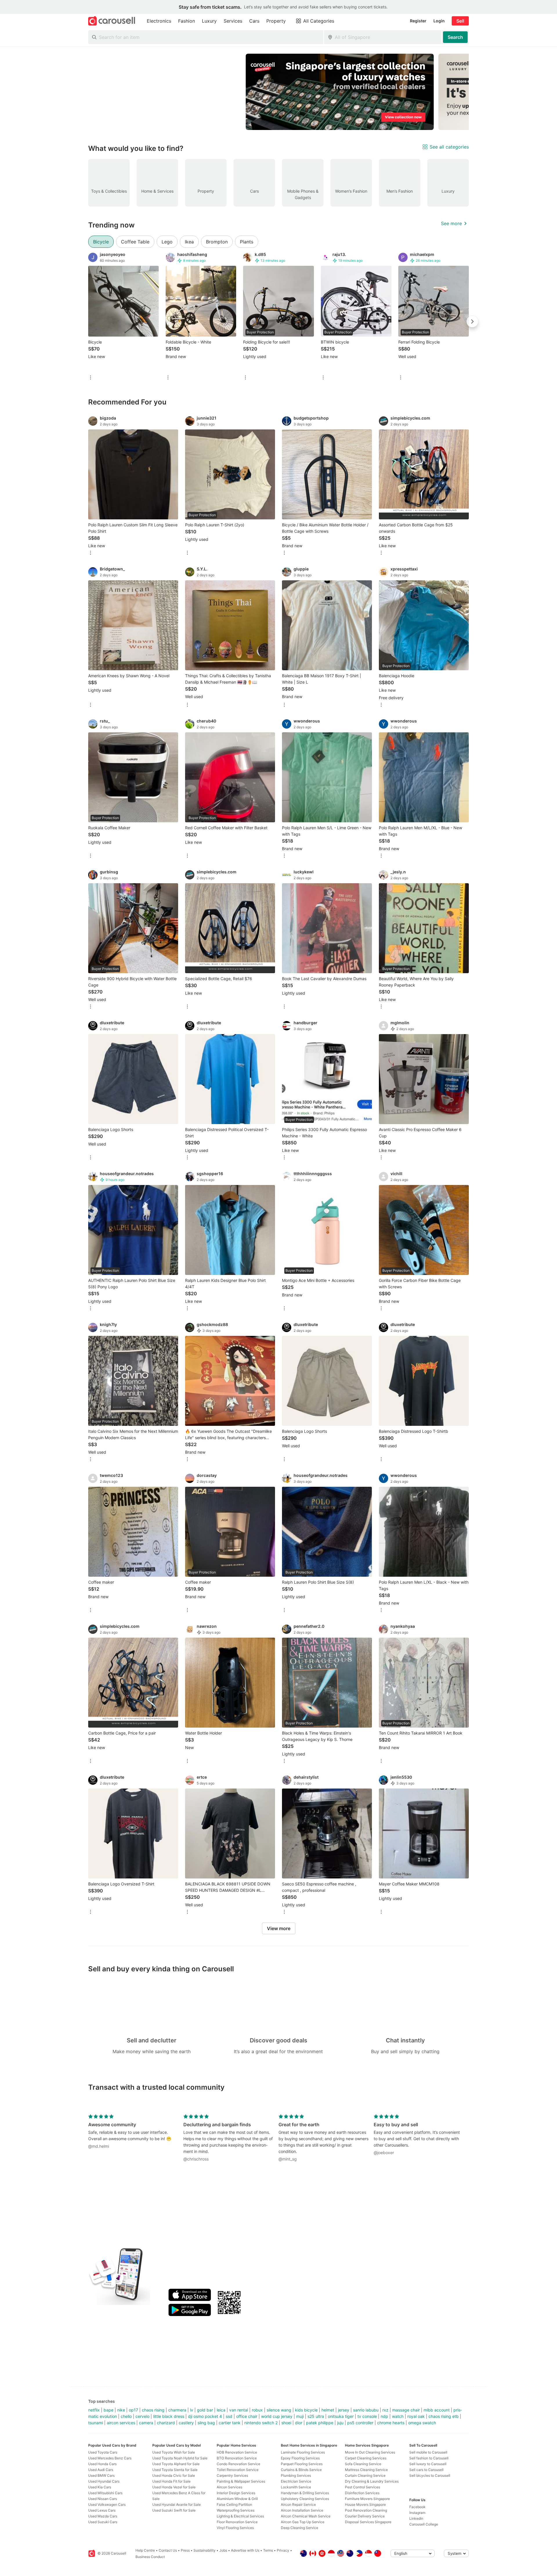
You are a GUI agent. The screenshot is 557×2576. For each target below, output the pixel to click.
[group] (278, 92)
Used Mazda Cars (103, 2516)
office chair (247, 2416)
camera (146, 2423)
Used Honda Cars (102, 2464)
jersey (344, 2410)
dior (299, 2423)
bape (108, 2410)
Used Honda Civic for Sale (174, 2475)
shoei (286, 2423)
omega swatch (422, 2423)
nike (121, 2410)
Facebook (417, 2507)
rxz (385, 2410)
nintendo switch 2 (261, 2423)
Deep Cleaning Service (300, 2528)
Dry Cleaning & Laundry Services (372, 2481)
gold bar (205, 2410)
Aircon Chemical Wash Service (306, 2516)
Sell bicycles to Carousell (430, 2475)
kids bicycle (306, 2410)
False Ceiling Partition (234, 2504)
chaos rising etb (444, 2416)
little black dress (169, 2416)
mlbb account (437, 2410)
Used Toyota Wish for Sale (174, 2452)
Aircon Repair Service (298, 2504)
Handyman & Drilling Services (305, 2493)
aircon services (121, 2423)
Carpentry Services (232, 2475)
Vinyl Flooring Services (235, 2528)
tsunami (96, 2423)
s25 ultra (316, 2416)
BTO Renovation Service (237, 2458)
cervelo (142, 2416)
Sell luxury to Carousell (428, 2464)
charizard (166, 2423)
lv (192, 2410)
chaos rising (153, 2410)
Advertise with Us (245, 2550)
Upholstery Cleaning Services (305, 2499)
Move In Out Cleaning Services (370, 2452)
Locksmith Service (296, 2487)
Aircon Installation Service (302, 2510)
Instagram (417, 2513)
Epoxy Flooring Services (300, 2458)
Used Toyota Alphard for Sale (176, 2464)
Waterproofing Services (236, 2510)
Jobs (223, 2550)
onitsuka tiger (341, 2416)
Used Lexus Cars (102, 2510)
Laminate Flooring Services (303, 2452)
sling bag (206, 2423)
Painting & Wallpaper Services (241, 2481)
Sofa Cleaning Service (363, 2464)
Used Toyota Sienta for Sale (175, 2470)
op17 (133, 2410)
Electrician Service (296, 2481)
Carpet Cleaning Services (366, 2458)
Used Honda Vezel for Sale (174, 2487)
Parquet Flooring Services (302, 2464)
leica (221, 2410)
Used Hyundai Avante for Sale (177, 2504)
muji (300, 2416)
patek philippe (320, 2423)
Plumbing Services (296, 2475)
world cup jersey (277, 2416)
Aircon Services (229, 2487)
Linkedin (416, 2518)
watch (398, 2416)
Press (185, 2550)
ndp (384, 2416)
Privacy (283, 2550)
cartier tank (230, 2423)
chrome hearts (391, 2423)
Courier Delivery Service (365, 2516)
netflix (94, 2410)
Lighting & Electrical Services (240, 2516)
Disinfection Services (362, 2493)
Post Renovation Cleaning (366, 2510)
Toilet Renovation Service (238, 2470)
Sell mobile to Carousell (428, 2452)
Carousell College (424, 2524)
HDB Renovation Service (237, 2452)
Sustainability (205, 2550)
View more (279, 1928)
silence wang (279, 2410)
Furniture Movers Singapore (367, 2499)
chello (126, 2416)
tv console (367, 2416)
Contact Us (168, 2550)
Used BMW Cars (101, 2475)
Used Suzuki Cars (103, 2522)
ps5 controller (360, 2423)
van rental (239, 2410)
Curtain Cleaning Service (365, 2475)
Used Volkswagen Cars (107, 2504)
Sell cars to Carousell (426, 2470)
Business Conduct (150, 2557)
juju (340, 2423)
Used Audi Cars (101, 2470)
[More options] (91, 378)
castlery (186, 2423)
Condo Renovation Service (238, 2464)
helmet (328, 2410)
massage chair (406, 2410)
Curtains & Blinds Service (301, 2470)
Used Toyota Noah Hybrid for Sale (180, 2458)
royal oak (416, 2416)
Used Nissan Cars (103, 2499)
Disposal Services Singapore (368, 2522)
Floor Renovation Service (237, 2522)
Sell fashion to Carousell (429, 2458)
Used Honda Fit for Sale (171, 2481)
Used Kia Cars (100, 2487)
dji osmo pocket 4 (205, 2416)
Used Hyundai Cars (104, 2481)
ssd (229, 2416)
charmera (177, 2410)
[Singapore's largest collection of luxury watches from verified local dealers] (340, 92)
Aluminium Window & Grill (237, 2499)
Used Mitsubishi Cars (105, 2493)
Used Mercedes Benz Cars (110, 2458)
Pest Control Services (362, 2487)
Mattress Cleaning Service (366, 2470)
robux (257, 2410)
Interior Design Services (236, 2493)
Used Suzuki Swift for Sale (174, 2510)
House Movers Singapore (365, 2504)
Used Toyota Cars (103, 2452)
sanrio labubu (366, 2410)
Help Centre (145, 2550)
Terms (268, 2550)
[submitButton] (455, 37)
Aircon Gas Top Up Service (303, 2522)
